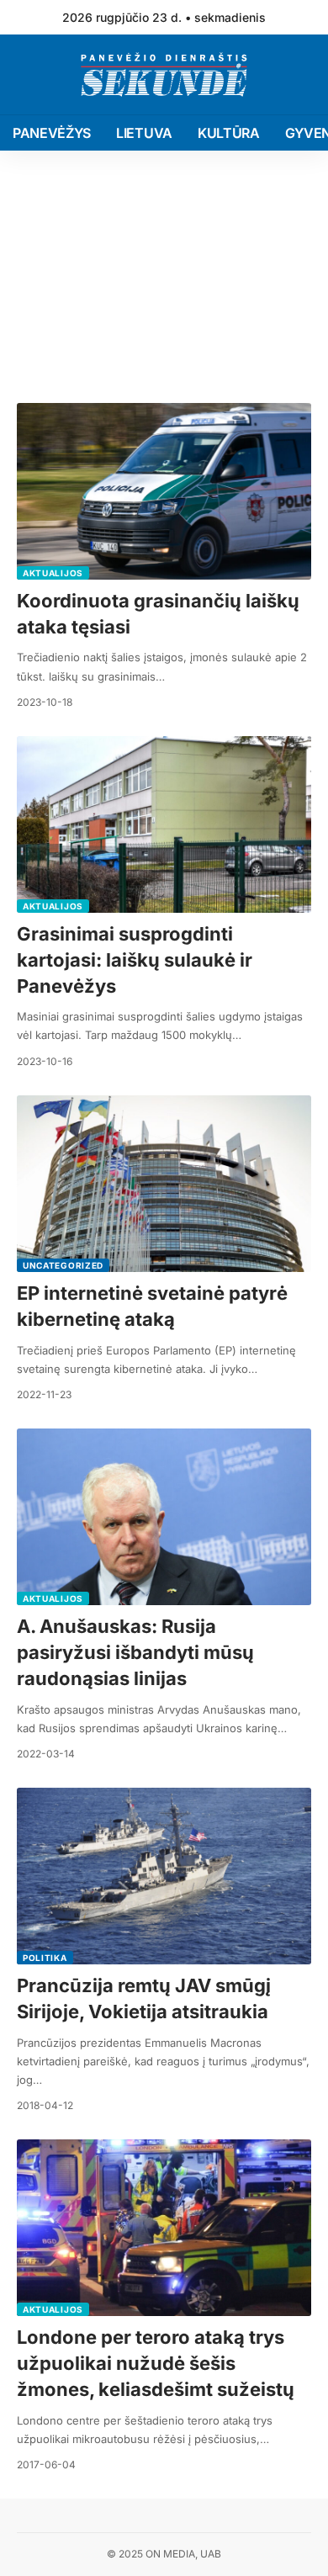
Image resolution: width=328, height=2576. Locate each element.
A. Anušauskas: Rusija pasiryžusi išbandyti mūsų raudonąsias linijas (135, 1652)
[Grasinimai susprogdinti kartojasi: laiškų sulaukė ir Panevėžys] (164, 824)
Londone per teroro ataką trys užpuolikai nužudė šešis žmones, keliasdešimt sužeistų (156, 2363)
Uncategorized (63, 1265)
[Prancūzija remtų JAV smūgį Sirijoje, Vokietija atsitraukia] (164, 1876)
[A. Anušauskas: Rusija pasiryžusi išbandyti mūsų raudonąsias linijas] (164, 1517)
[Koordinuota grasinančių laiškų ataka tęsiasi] (164, 491)
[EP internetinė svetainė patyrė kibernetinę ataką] (164, 1184)
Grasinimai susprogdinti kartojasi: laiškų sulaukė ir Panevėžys (135, 960)
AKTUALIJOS (53, 573)
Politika (45, 1958)
